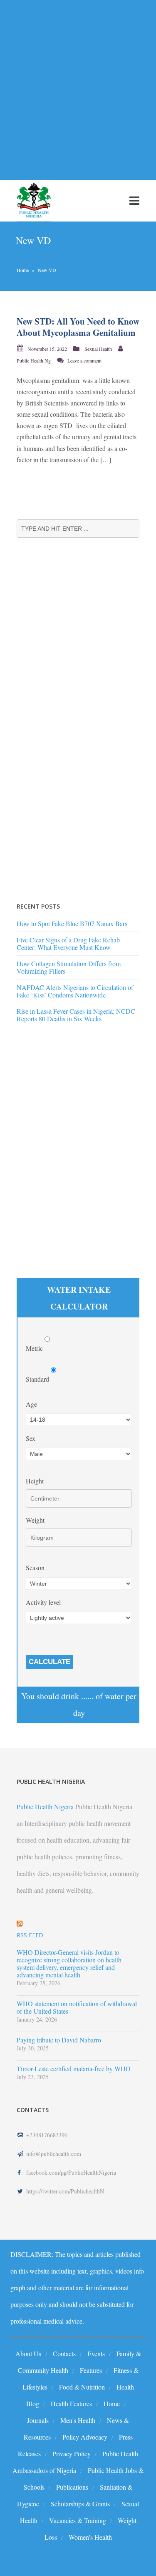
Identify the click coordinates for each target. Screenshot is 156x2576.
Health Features (71, 2404)
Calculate (50, 1662)
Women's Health (90, 2537)
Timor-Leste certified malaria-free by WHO (74, 2069)
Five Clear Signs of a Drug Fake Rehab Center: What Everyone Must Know (68, 943)
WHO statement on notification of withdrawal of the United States (77, 2007)
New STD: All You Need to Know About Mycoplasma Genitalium (78, 327)
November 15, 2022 (47, 349)
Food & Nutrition (82, 2387)
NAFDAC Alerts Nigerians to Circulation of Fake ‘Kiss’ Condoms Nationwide (75, 991)
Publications (72, 2487)
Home (23, 270)
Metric (35, 1348)
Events (96, 2353)
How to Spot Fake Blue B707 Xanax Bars (72, 923)
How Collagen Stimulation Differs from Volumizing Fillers (69, 967)
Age (31, 1404)
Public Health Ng (34, 360)
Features (91, 2370)
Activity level (43, 1602)
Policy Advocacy (85, 2437)
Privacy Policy (72, 2454)
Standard (38, 1379)
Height (35, 1481)
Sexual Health (98, 349)
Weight (35, 1520)
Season (35, 1568)
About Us (28, 2353)
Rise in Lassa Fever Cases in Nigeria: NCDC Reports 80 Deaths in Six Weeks (76, 1015)
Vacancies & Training (78, 2520)
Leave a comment (84, 360)
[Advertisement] (78, 85)
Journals (38, 2420)
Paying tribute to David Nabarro (59, 2040)
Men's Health (78, 2420)
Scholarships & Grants (80, 2504)
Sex (31, 1438)
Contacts (64, 2353)
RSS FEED (30, 1935)
